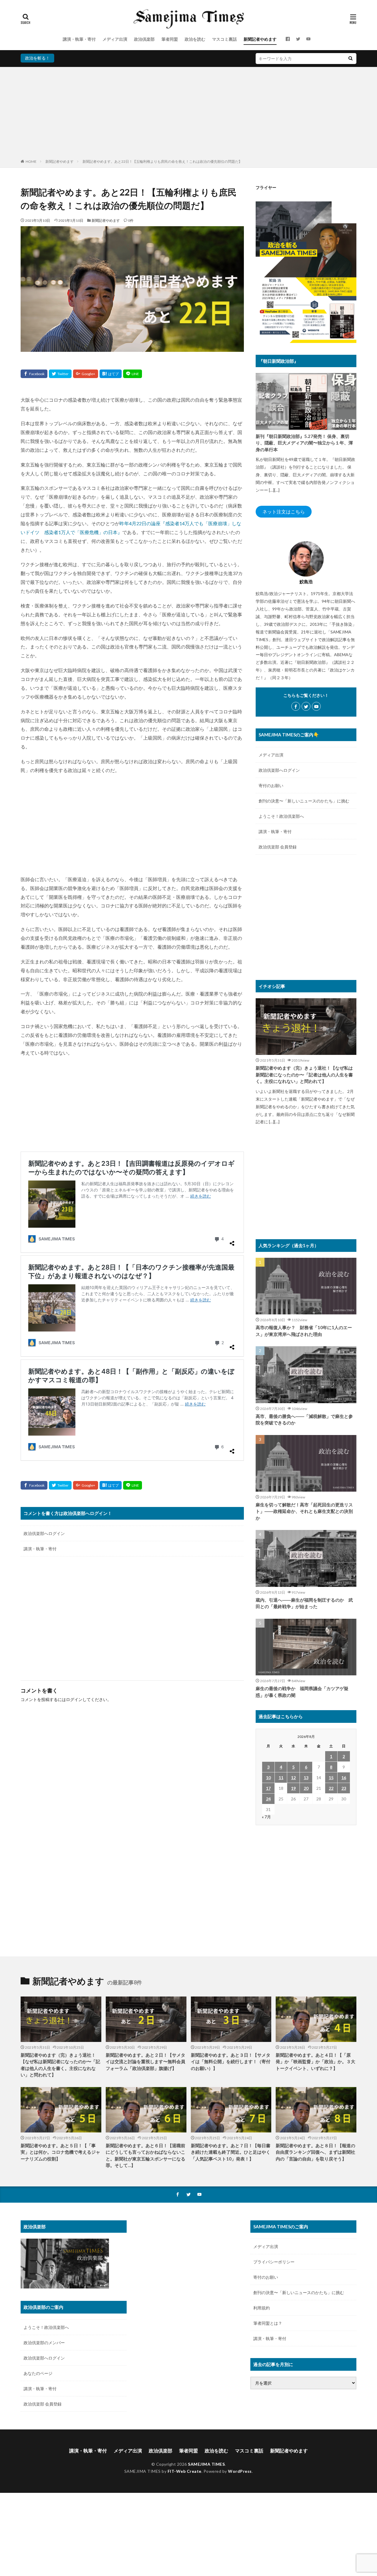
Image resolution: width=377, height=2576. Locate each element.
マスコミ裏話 (224, 39)
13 (306, 1778)
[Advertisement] (188, 114)
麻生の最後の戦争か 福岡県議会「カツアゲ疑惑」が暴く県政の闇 (302, 1692)
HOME (31, 161)
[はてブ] (111, 374)
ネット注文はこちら (284, 512)
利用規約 (262, 2308)
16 (344, 1778)
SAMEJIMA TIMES (206, 2464)
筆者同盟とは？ (268, 2323)
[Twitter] (60, 374)
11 (281, 1778)
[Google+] (86, 374)
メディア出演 (115, 39)
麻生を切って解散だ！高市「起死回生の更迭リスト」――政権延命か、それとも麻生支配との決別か (304, 1511)
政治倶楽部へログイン (44, 1533)
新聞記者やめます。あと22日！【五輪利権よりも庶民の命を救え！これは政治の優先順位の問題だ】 (162, 161)
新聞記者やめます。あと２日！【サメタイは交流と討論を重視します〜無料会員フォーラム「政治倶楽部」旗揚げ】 (145, 2062)
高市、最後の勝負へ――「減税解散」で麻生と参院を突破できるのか (304, 1420)
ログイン (74, 1699)
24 (268, 1799)
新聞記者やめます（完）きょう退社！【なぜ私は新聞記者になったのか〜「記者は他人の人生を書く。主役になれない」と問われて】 (304, 1074)
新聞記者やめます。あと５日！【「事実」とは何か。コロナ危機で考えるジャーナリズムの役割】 (60, 2152)
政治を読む (195, 39)
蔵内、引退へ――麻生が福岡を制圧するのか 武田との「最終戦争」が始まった (304, 1603)
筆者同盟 (170, 39)
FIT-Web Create (185, 2471)
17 (268, 1788)
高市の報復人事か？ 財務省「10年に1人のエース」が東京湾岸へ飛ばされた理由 (304, 1331)
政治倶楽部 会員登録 (278, 847)
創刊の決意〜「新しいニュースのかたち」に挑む (304, 801)
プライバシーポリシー (274, 2262)
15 (331, 1778)
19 (293, 1788)
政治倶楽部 (144, 39)
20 (306, 1788)
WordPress (240, 2471)
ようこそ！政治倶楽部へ (281, 816)
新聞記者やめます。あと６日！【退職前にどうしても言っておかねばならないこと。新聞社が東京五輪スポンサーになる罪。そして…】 (145, 2155)
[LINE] (133, 374)
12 (293, 1778)
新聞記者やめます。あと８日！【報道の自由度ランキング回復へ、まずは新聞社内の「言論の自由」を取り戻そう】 (315, 2152)
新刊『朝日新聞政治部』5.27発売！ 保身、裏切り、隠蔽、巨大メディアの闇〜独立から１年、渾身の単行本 (304, 443)
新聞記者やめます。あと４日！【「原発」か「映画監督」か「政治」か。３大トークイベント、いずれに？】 (315, 2062)
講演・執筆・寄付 (79, 39)
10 (268, 1778)
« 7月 (266, 1817)
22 (331, 1788)
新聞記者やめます (260, 39)
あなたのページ (38, 2373)
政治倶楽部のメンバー (44, 2343)
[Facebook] (34, 374)
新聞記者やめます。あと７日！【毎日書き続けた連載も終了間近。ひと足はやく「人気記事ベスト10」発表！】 (231, 2152)
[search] (350, 59)
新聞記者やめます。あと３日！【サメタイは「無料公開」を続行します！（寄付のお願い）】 (231, 2062)
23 (344, 1788)
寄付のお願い (271, 785)
